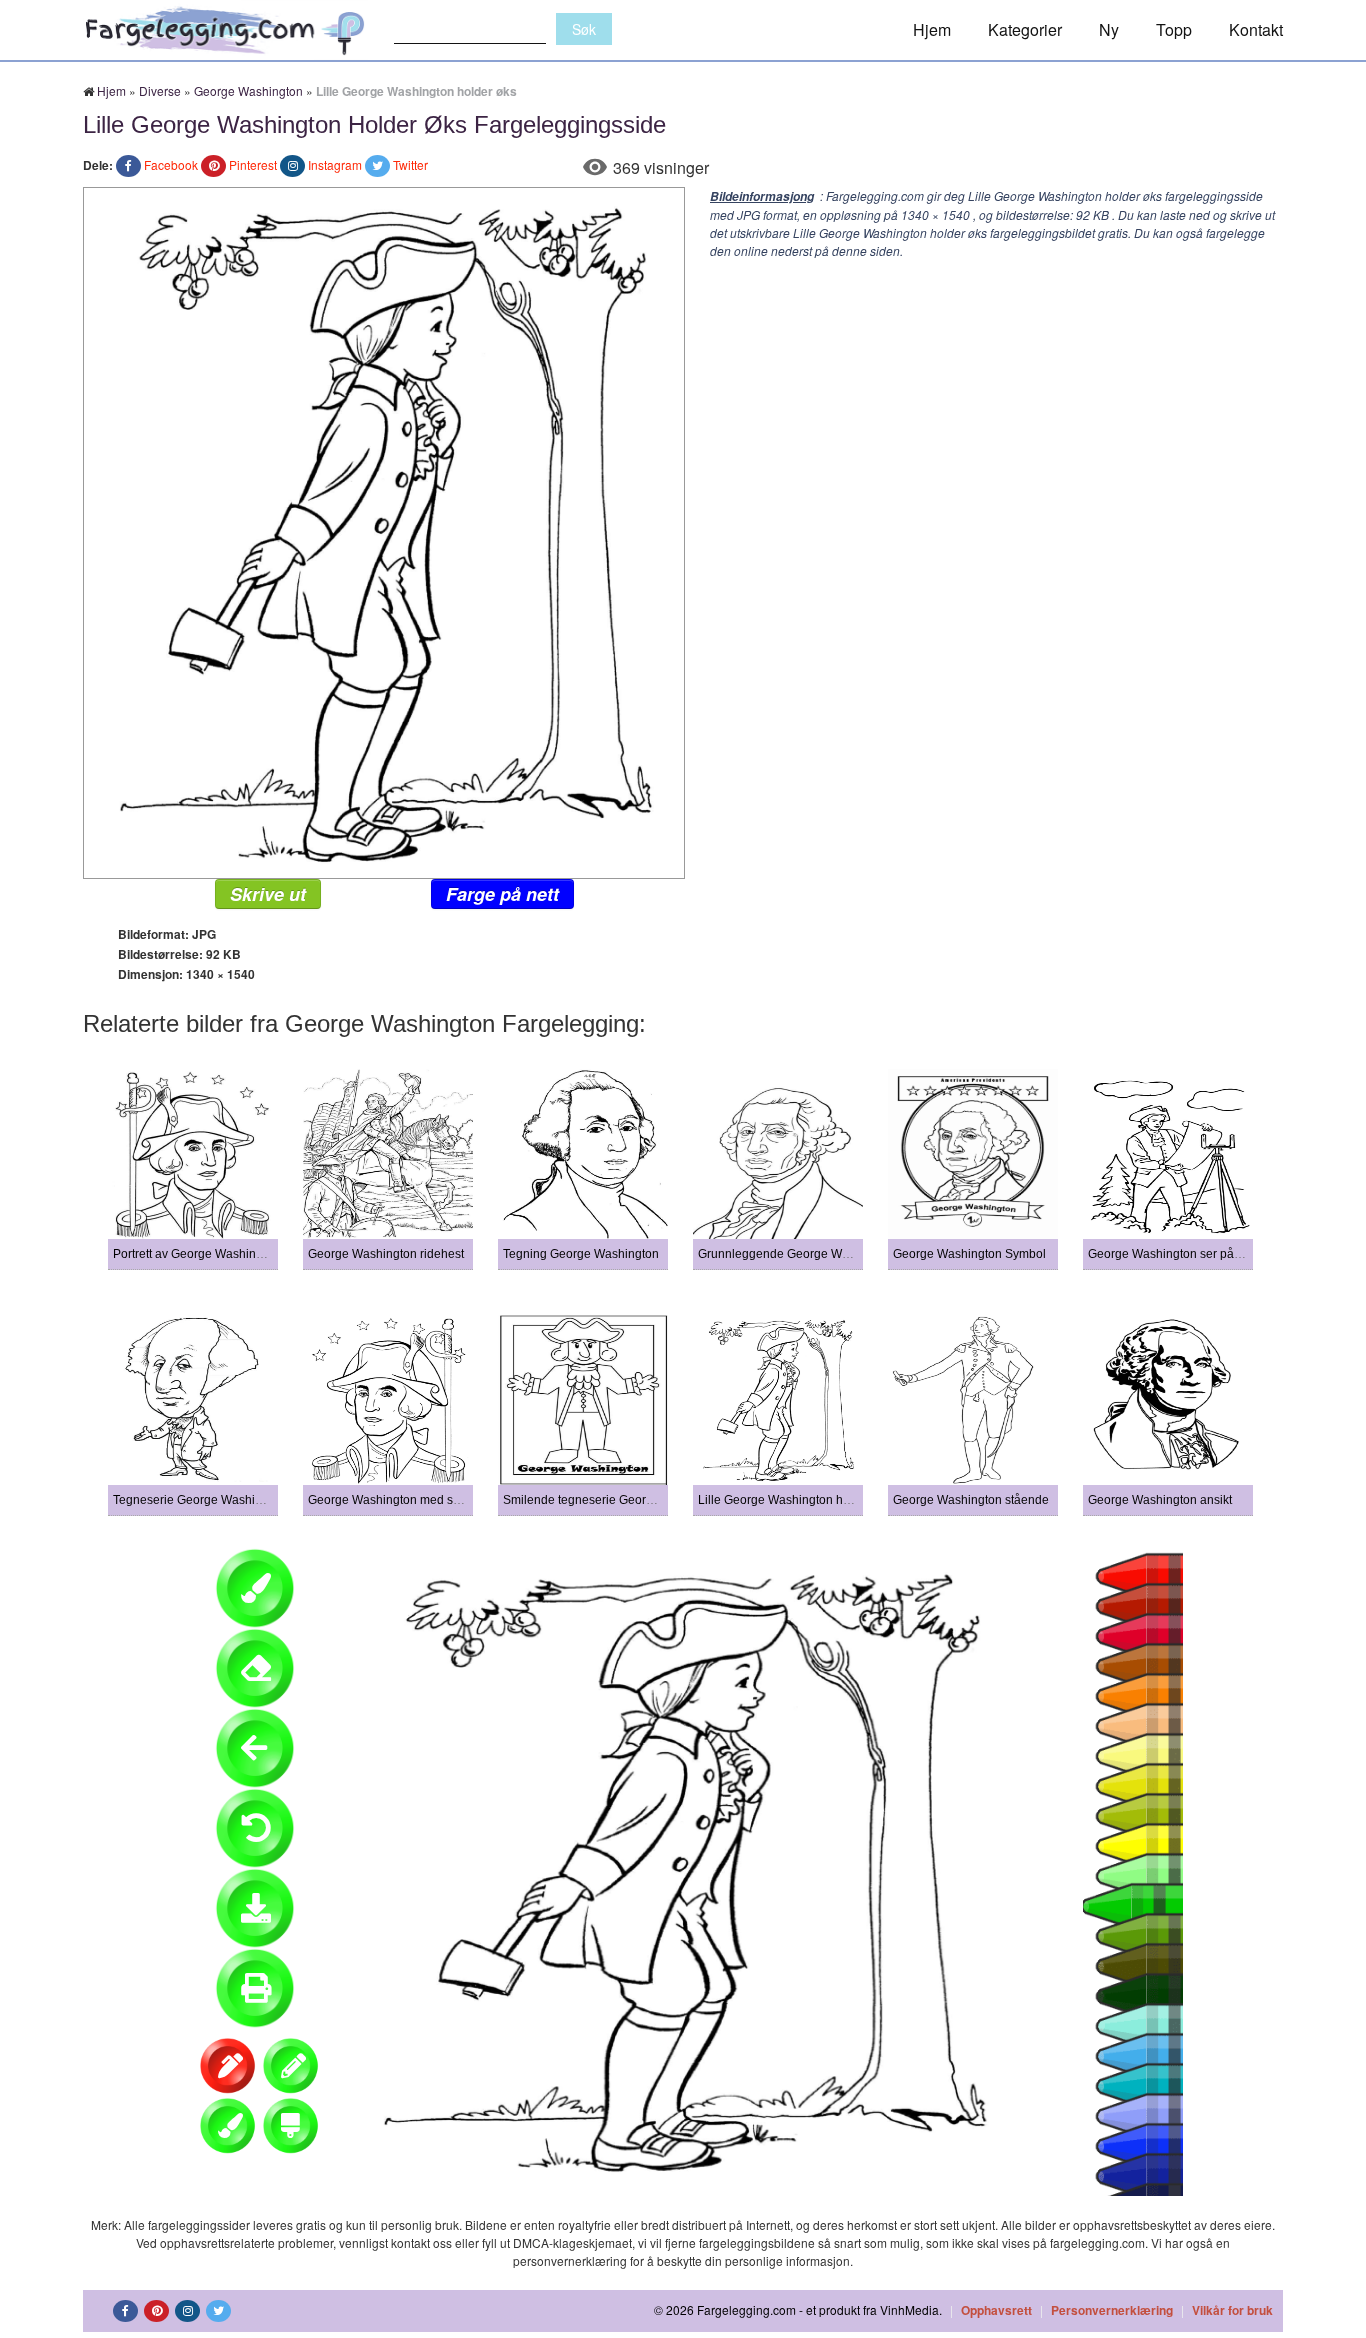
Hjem (932, 29)
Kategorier (1025, 29)
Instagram (335, 164)
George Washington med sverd (392, 1500)
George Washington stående (971, 1500)
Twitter (410, 164)
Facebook (171, 164)
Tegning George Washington (581, 1254)
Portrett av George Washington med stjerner (232, 1254)
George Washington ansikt (1160, 1500)
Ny (1109, 29)
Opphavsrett (996, 2310)
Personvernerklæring (1112, 2310)
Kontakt (1256, 29)
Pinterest (253, 164)
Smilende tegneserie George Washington (615, 1500)
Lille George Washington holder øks (795, 1500)
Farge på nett (502, 894)
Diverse (160, 90)
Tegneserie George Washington (199, 1500)
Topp (1174, 29)
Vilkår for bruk (1232, 2310)
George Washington (248, 90)
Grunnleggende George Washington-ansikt (815, 1254)
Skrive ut (268, 894)
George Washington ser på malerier (1185, 1254)
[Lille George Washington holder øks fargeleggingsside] (384, 530)
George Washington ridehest (386, 1254)
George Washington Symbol (969, 1254)
